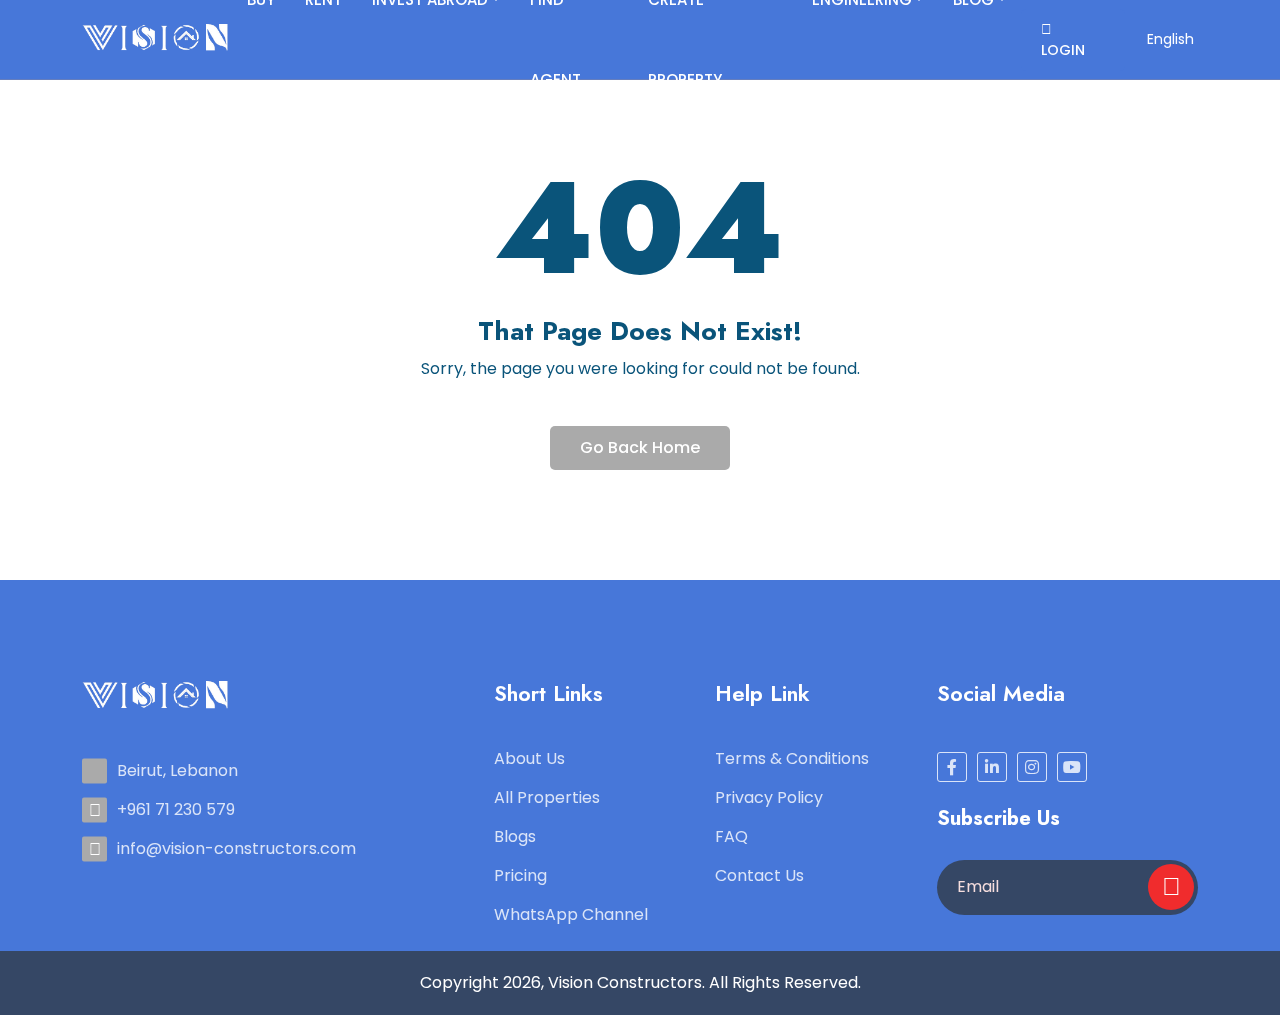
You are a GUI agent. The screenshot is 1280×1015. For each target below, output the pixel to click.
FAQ (731, 836)
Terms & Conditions (792, 758)
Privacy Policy (769, 797)
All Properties (547, 797)
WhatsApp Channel (571, 914)
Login (1063, 50)
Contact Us (759, 875)
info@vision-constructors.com (236, 848)
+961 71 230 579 (176, 809)
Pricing (520, 875)
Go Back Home (640, 447)
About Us (529, 758)
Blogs (515, 836)
